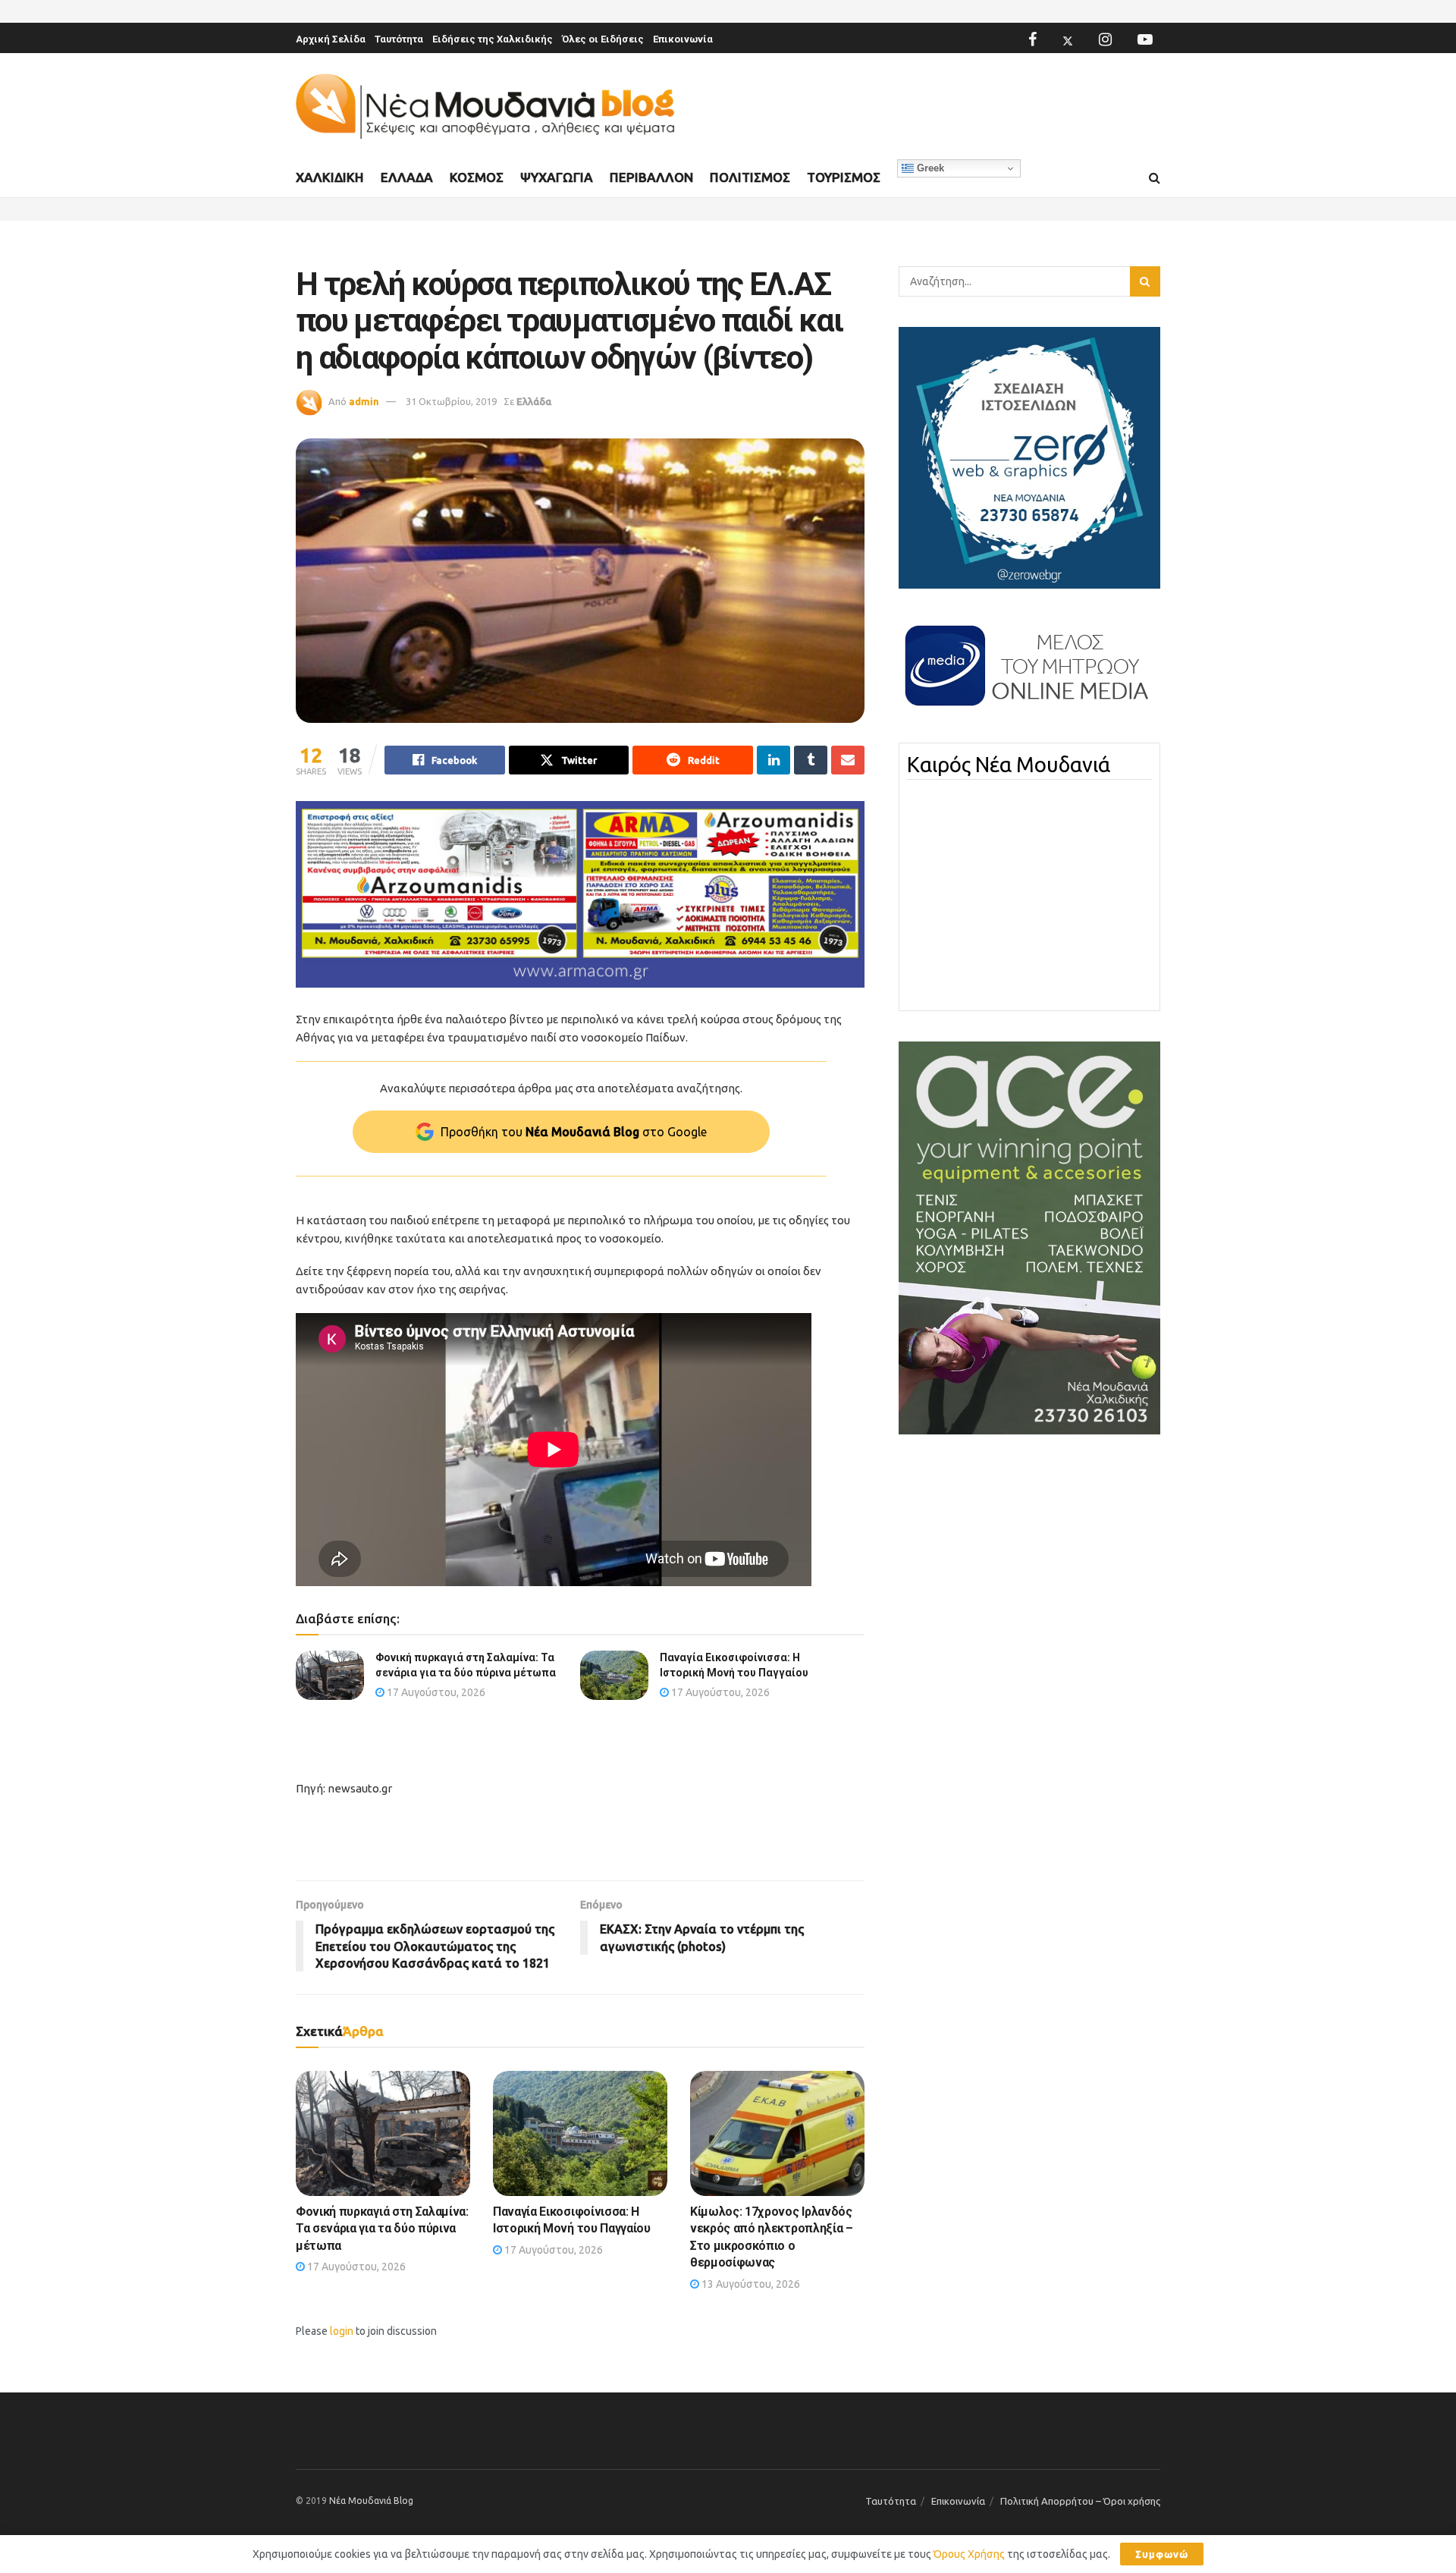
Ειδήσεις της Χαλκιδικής (493, 39)
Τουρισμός (844, 177)
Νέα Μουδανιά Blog (371, 2501)
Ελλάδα (407, 177)
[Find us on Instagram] (1105, 39)
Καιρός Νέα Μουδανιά (1009, 765)
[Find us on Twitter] (1068, 39)
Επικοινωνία (683, 39)
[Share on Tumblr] (811, 760)
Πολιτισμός (750, 177)
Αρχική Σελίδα (331, 39)
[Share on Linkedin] (773, 760)
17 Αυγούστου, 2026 (435, 1692)
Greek (929, 168)
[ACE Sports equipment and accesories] (1029, 1237)
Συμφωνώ (1162, 2554)
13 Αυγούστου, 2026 (750, 2284)
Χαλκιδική (330, 177)
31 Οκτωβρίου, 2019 (451, 401)
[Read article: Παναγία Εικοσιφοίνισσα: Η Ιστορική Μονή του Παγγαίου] (614, 1675)
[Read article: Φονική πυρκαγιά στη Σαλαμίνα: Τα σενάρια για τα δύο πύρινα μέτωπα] (330, 1675)
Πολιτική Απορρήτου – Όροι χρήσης (1080, 2501)
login (342, 2331)
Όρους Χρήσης (969, 2554)
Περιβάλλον (651, 177)
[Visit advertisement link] (580, 895)
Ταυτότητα (399, 39)
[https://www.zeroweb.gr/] (1029, 457)
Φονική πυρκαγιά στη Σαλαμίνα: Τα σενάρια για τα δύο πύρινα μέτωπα (382, 2229)
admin (364, 401)
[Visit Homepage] (485, 107)
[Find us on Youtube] (1145, 39)
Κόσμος (477, 177)
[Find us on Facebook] (1032, 39)
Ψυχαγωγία (557, 177)
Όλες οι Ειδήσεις (603, 39)
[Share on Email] (848, 760)
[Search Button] (1155, 178)
